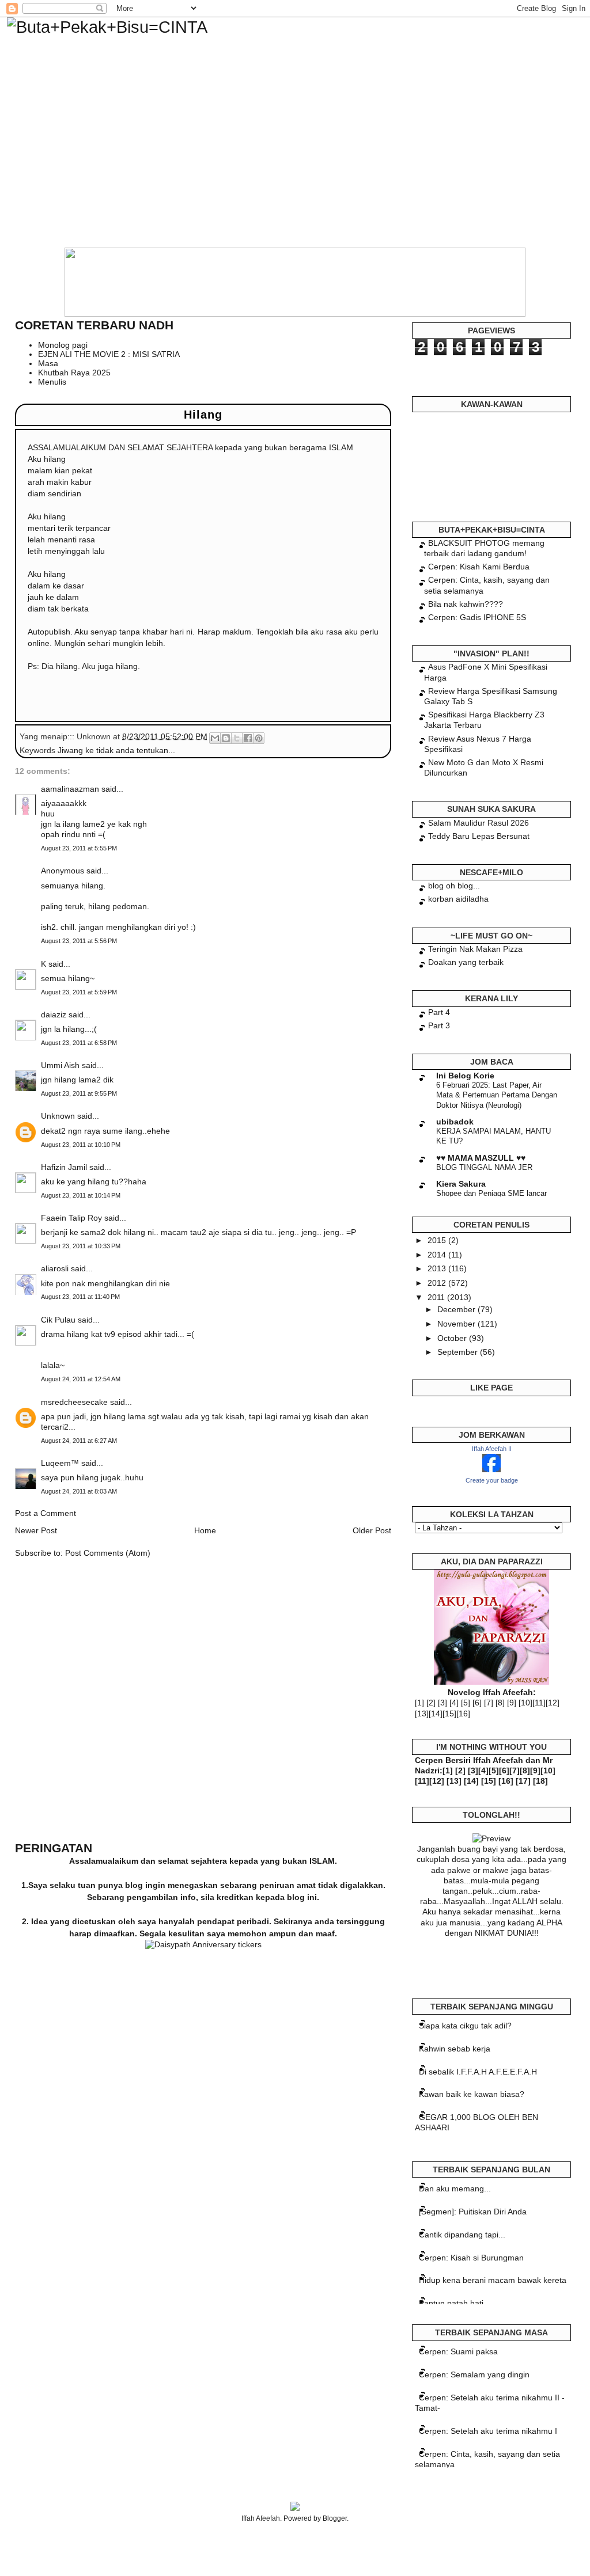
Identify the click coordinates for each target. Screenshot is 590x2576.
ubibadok (455, 1122)
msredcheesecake (74, 1402)
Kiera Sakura (461, 1184)
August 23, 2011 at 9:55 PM (79, 1093)
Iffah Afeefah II (492, 1449)
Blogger (335, 2518)
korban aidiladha (458, 899)
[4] (454, 1703)
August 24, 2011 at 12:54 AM (81, 1379)
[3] (442, 1703)
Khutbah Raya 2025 (74, 373)
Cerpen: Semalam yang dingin (474, 2374)
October (453, 1338)
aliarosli (55, 1268)
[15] (449, 1713)
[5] (466, 1703)
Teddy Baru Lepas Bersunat (479, 836)
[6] (477, 1703)
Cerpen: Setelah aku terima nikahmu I (488, 2431)
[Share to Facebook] (248, 738)
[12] (553, 1703)
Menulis (52, 382)
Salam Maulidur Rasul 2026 (479, 823)
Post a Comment (46, 1513)
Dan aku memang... (455, 2189)
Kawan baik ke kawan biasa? (472, 2094)
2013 (438, 1268)
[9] (512, 1703)
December (457, 1309)
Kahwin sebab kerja (455, 2049)
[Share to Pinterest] (259, 738)
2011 (437, 1297)
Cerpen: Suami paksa (458, 2351)
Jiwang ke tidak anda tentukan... (116, 750)
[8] (500, 1703)
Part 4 (439, 1012)
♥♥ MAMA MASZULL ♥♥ (481, 1158)
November (457, 1324)
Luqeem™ (60, 1463)
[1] (419, 1703)
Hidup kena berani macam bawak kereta (493, 2280)
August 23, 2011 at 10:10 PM (81, 1145)
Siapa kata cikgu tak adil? (465, 2026)
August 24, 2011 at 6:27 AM (79, 1441)
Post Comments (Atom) (108, 1553)
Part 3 (439, 1025)
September (459, 1352)
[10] (525, 1703)
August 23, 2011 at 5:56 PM (79, 941)
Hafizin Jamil (64, 1167)
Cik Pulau (58, 1320)
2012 (438, 1283)
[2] (431, 1703)
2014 (438, 1255)
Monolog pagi (63, 345)
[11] (539, 1703)
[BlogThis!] (226, 738)
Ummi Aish (60, 1065)
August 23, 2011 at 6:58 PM (79, 1043)
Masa (48, 363)
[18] (540, 1781)
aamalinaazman (70, 789)
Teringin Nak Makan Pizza (475, 949)
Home (205, 1530)
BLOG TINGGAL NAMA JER (484, 1167)
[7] (489, 1703)
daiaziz (54, 1015)
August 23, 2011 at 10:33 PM (81, 1246)
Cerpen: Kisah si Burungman (471, 2258)
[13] (422, 1713)
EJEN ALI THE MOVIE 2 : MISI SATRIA (109, 354)
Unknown (58, 1116)
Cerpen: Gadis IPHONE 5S (477, 617)
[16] (463, 1713)
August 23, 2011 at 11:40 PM (80, 1297)
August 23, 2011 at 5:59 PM (79, 992)
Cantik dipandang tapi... (462, 2235)
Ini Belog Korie (465, 1076)
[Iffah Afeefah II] (491, 1469)
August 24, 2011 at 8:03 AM (79, 1491)
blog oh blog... (454, 886)
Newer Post (36, 1530)
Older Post (372, 1530)
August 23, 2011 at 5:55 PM (79, 848)
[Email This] (215, 738)
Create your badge (492, 1480)
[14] (436, 1713)
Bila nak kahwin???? (466, 604)
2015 (438, 1240)
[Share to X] (237, 738)
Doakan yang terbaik (466, 962)
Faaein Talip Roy (71, 1218)
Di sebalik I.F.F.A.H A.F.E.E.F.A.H (478, 2072)
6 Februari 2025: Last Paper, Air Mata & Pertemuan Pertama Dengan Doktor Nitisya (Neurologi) (497, 1095)
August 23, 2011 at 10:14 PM (81, 1195)
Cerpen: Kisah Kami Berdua (479, 567)
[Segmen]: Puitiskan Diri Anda (473, 2212)
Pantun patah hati (451, 2303)
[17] (523, 1781)
